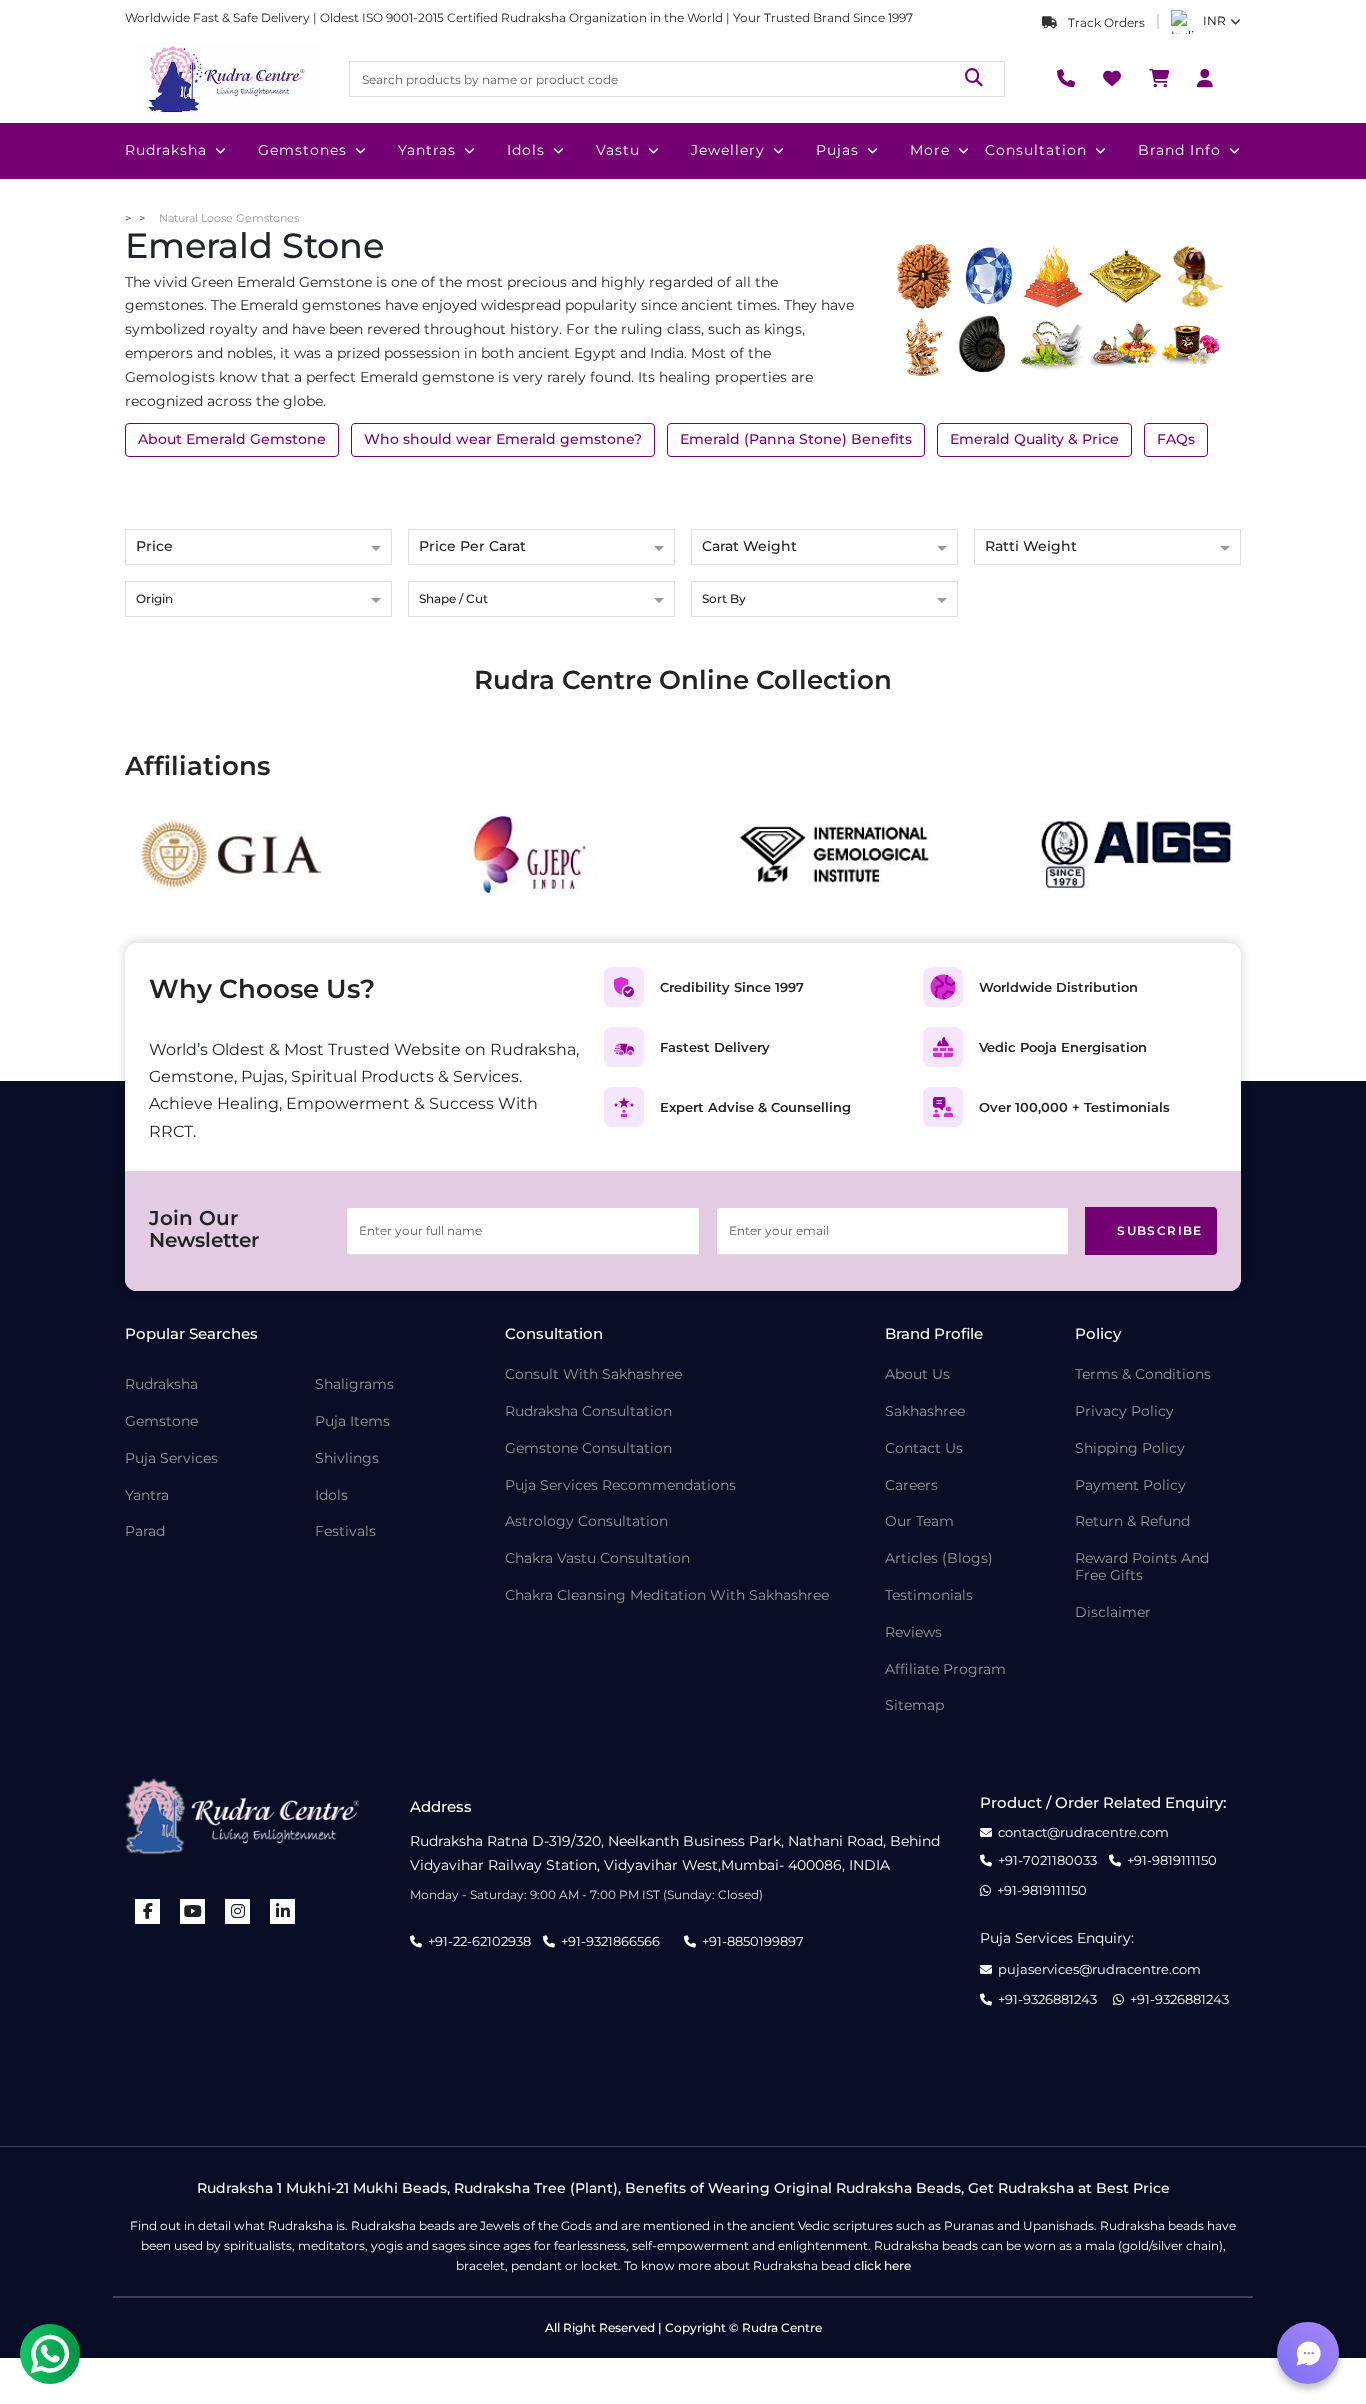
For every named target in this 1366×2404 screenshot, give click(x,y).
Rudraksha (166, 150)
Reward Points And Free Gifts (1142, 1567)
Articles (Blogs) (939, 1558)
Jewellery (728, 150)
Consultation (1036, 150)
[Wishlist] (1112, 79)
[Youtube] (193, 1911)
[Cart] (1159, 79)
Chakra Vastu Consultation (597, 1558)
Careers (911, 1485)
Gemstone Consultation (588, 1448)
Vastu (618, 150)
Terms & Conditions (1143, 1374)
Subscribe (1160, 1230)
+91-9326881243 (1047, 1999)
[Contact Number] (1066, 79)
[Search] (974, 78)
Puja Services (171, 1458)
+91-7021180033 (1047, 1860)
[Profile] (1205, 79)
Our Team (919, 1521)
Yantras (427, 150)
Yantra (147, 1495)
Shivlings (347, 1458)
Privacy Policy (1124, 1411)
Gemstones (302, 150)
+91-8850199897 (753, 1941)
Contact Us (924, 1448)
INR (1214, 20)
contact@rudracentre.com (1083, 1832)
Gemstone (161, 1421)
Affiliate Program (945, 1669)
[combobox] (258, 600)
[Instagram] (238, 1911)
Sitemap (914, 1705)
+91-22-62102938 (479, 1941)
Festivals (345, 1531)
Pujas (837, 150)
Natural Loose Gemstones (229, 218)
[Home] (225, 79)
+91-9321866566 (610, 1941)
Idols (526, 150)
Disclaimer (1113, 1612)
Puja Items (352, 1421)
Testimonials (929, 1595)
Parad (145, 1531)
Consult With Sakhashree (593, 1374)
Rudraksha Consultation (588, 1411)
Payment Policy (1130, 1485)
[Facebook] (148, 1911)
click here (882, 2265)
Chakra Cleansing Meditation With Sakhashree (667, 1595)
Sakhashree (925, 1411)
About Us (917, 1374)
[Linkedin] (283, 1911)
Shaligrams (354, 1384)
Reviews (913, 1632)
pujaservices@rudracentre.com (1099, 1969)
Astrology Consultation (586, 1521)
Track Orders (1105, 22)
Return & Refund (1132, 1521)
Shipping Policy (1130, 1448)
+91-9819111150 (1172, 1860)
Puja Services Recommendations (620, 1485)
